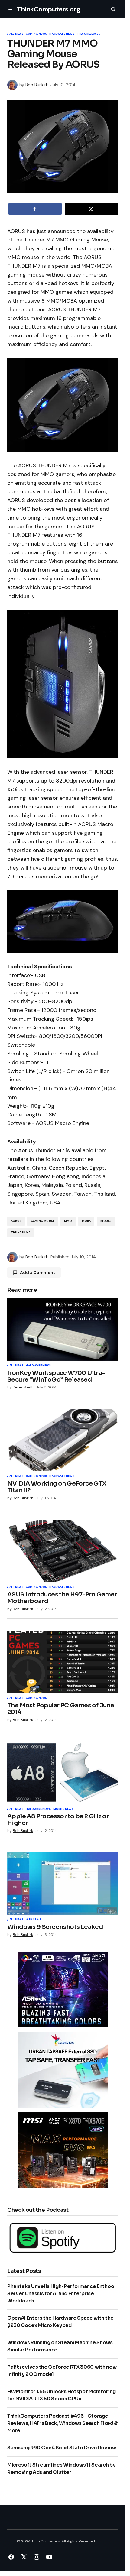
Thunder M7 (21, 1233)
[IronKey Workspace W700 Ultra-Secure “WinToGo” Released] (63, 1329)
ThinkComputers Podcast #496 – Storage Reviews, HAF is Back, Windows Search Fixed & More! (62, 2423)
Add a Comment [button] (38, 1272)
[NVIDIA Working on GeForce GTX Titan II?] (63, 1440)
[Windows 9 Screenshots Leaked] (63, 1884)
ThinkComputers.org (49, 9)
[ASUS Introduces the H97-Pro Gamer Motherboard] (63, 1551)
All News (16, 34)
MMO (68, 1221)
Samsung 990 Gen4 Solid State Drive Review (62, 2448)
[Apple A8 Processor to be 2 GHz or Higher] (63, 1773)
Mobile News (63, 1809)
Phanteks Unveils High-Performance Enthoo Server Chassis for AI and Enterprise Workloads (61, 2294)
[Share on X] (92, 209)
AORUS (16, 1221)
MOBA (86, 1221)
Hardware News (62, 34)
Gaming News (36, 34)
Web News (33, 1920)
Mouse (106, 1221)
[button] (11, 9)
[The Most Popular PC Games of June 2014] (63, 1662)
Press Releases (89, 34)
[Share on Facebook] (35, 209)
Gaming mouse (43, 1221)
